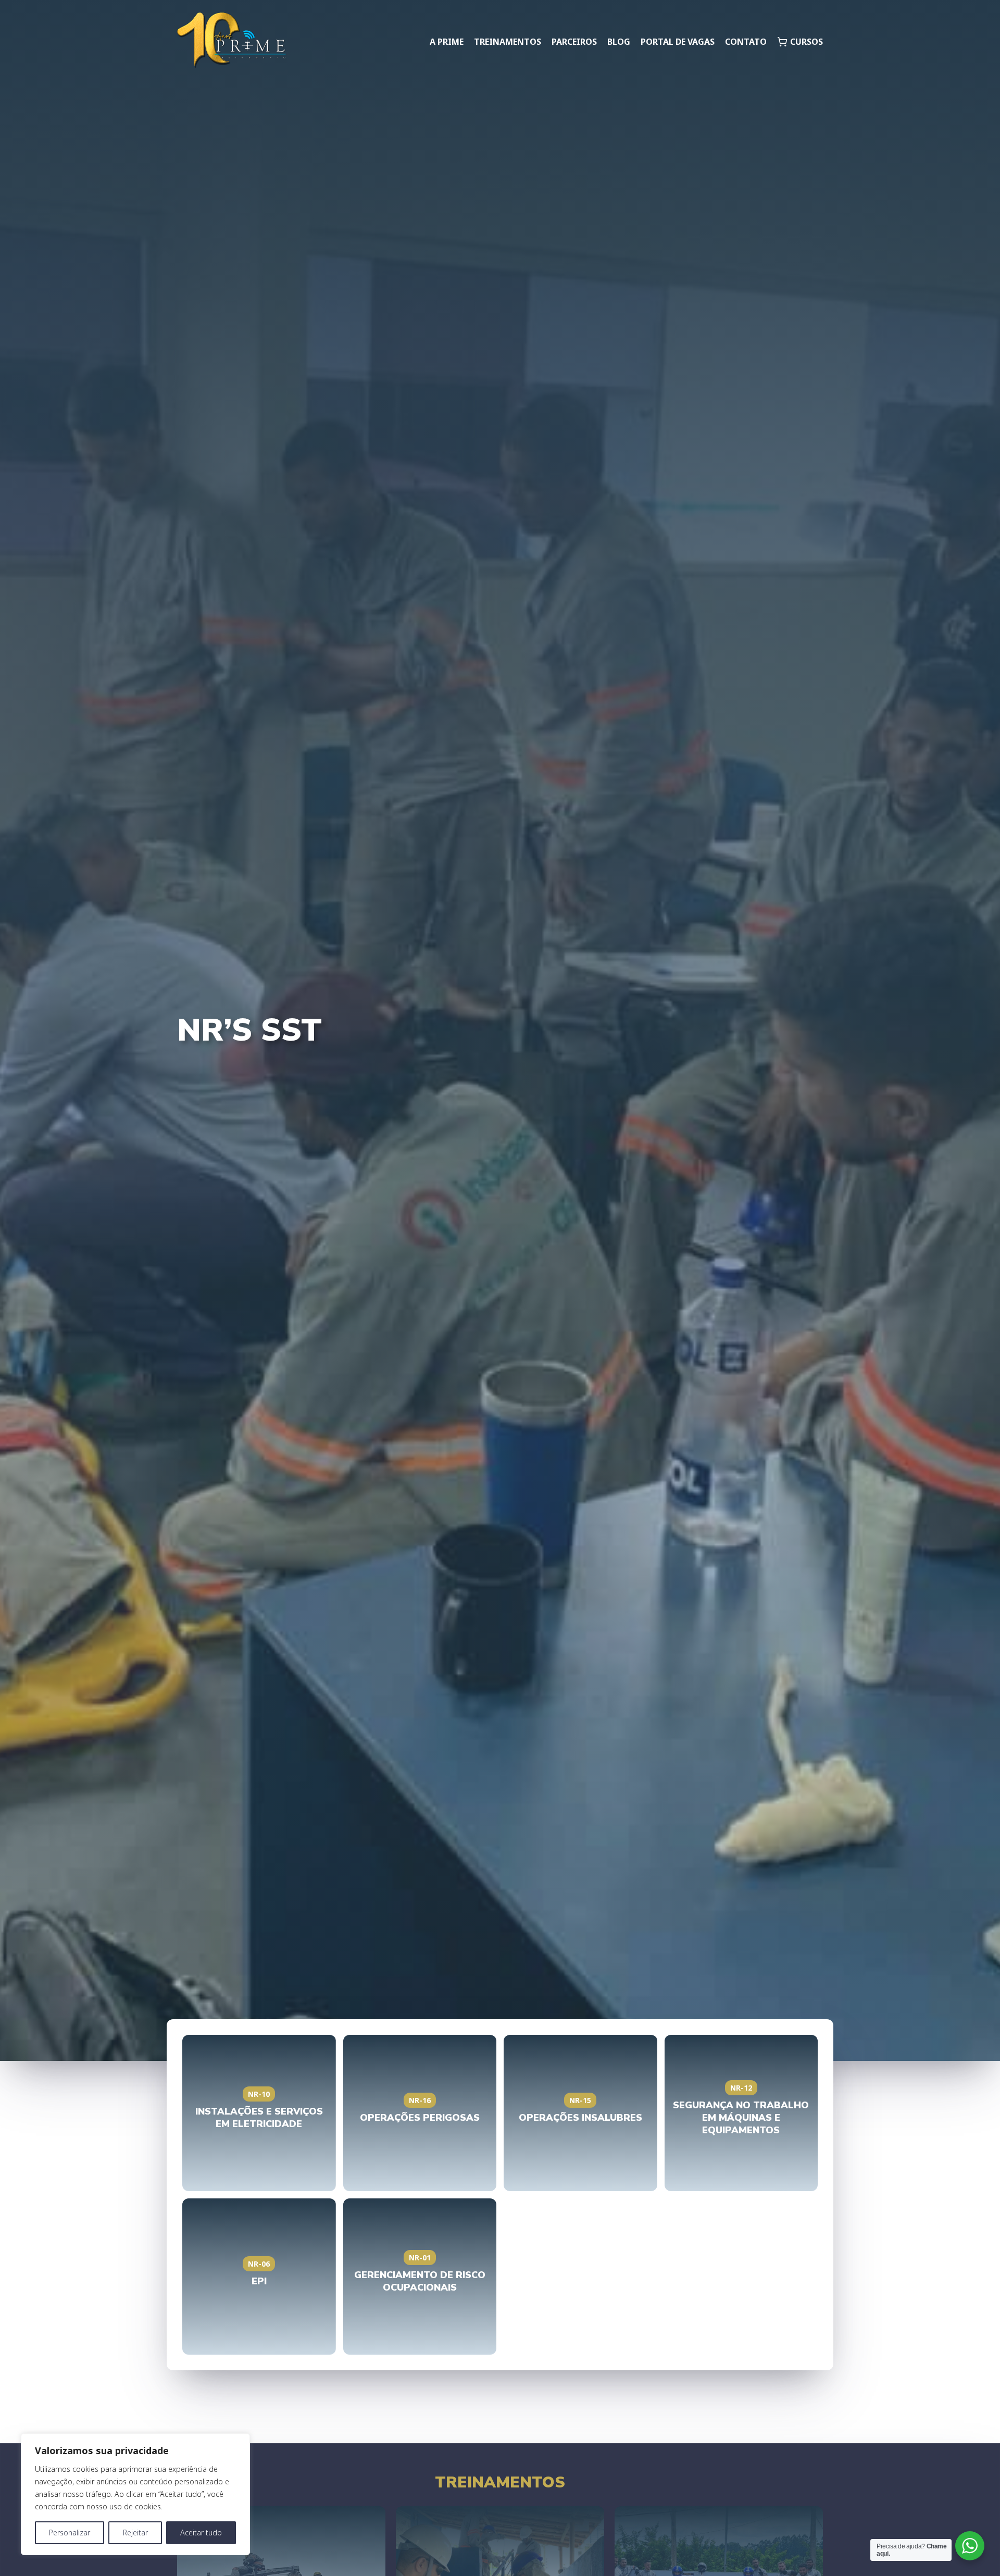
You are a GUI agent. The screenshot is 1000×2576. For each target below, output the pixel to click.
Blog (619, 42)
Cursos (807, 42)
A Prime (447, 42)
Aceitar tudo (201, 2533)
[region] (135, 2494)
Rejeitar (135, 2533)
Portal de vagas (678, 42)
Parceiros (574, 42)
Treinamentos (508, 42)
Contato (746, 42)
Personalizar (70, 2533)
